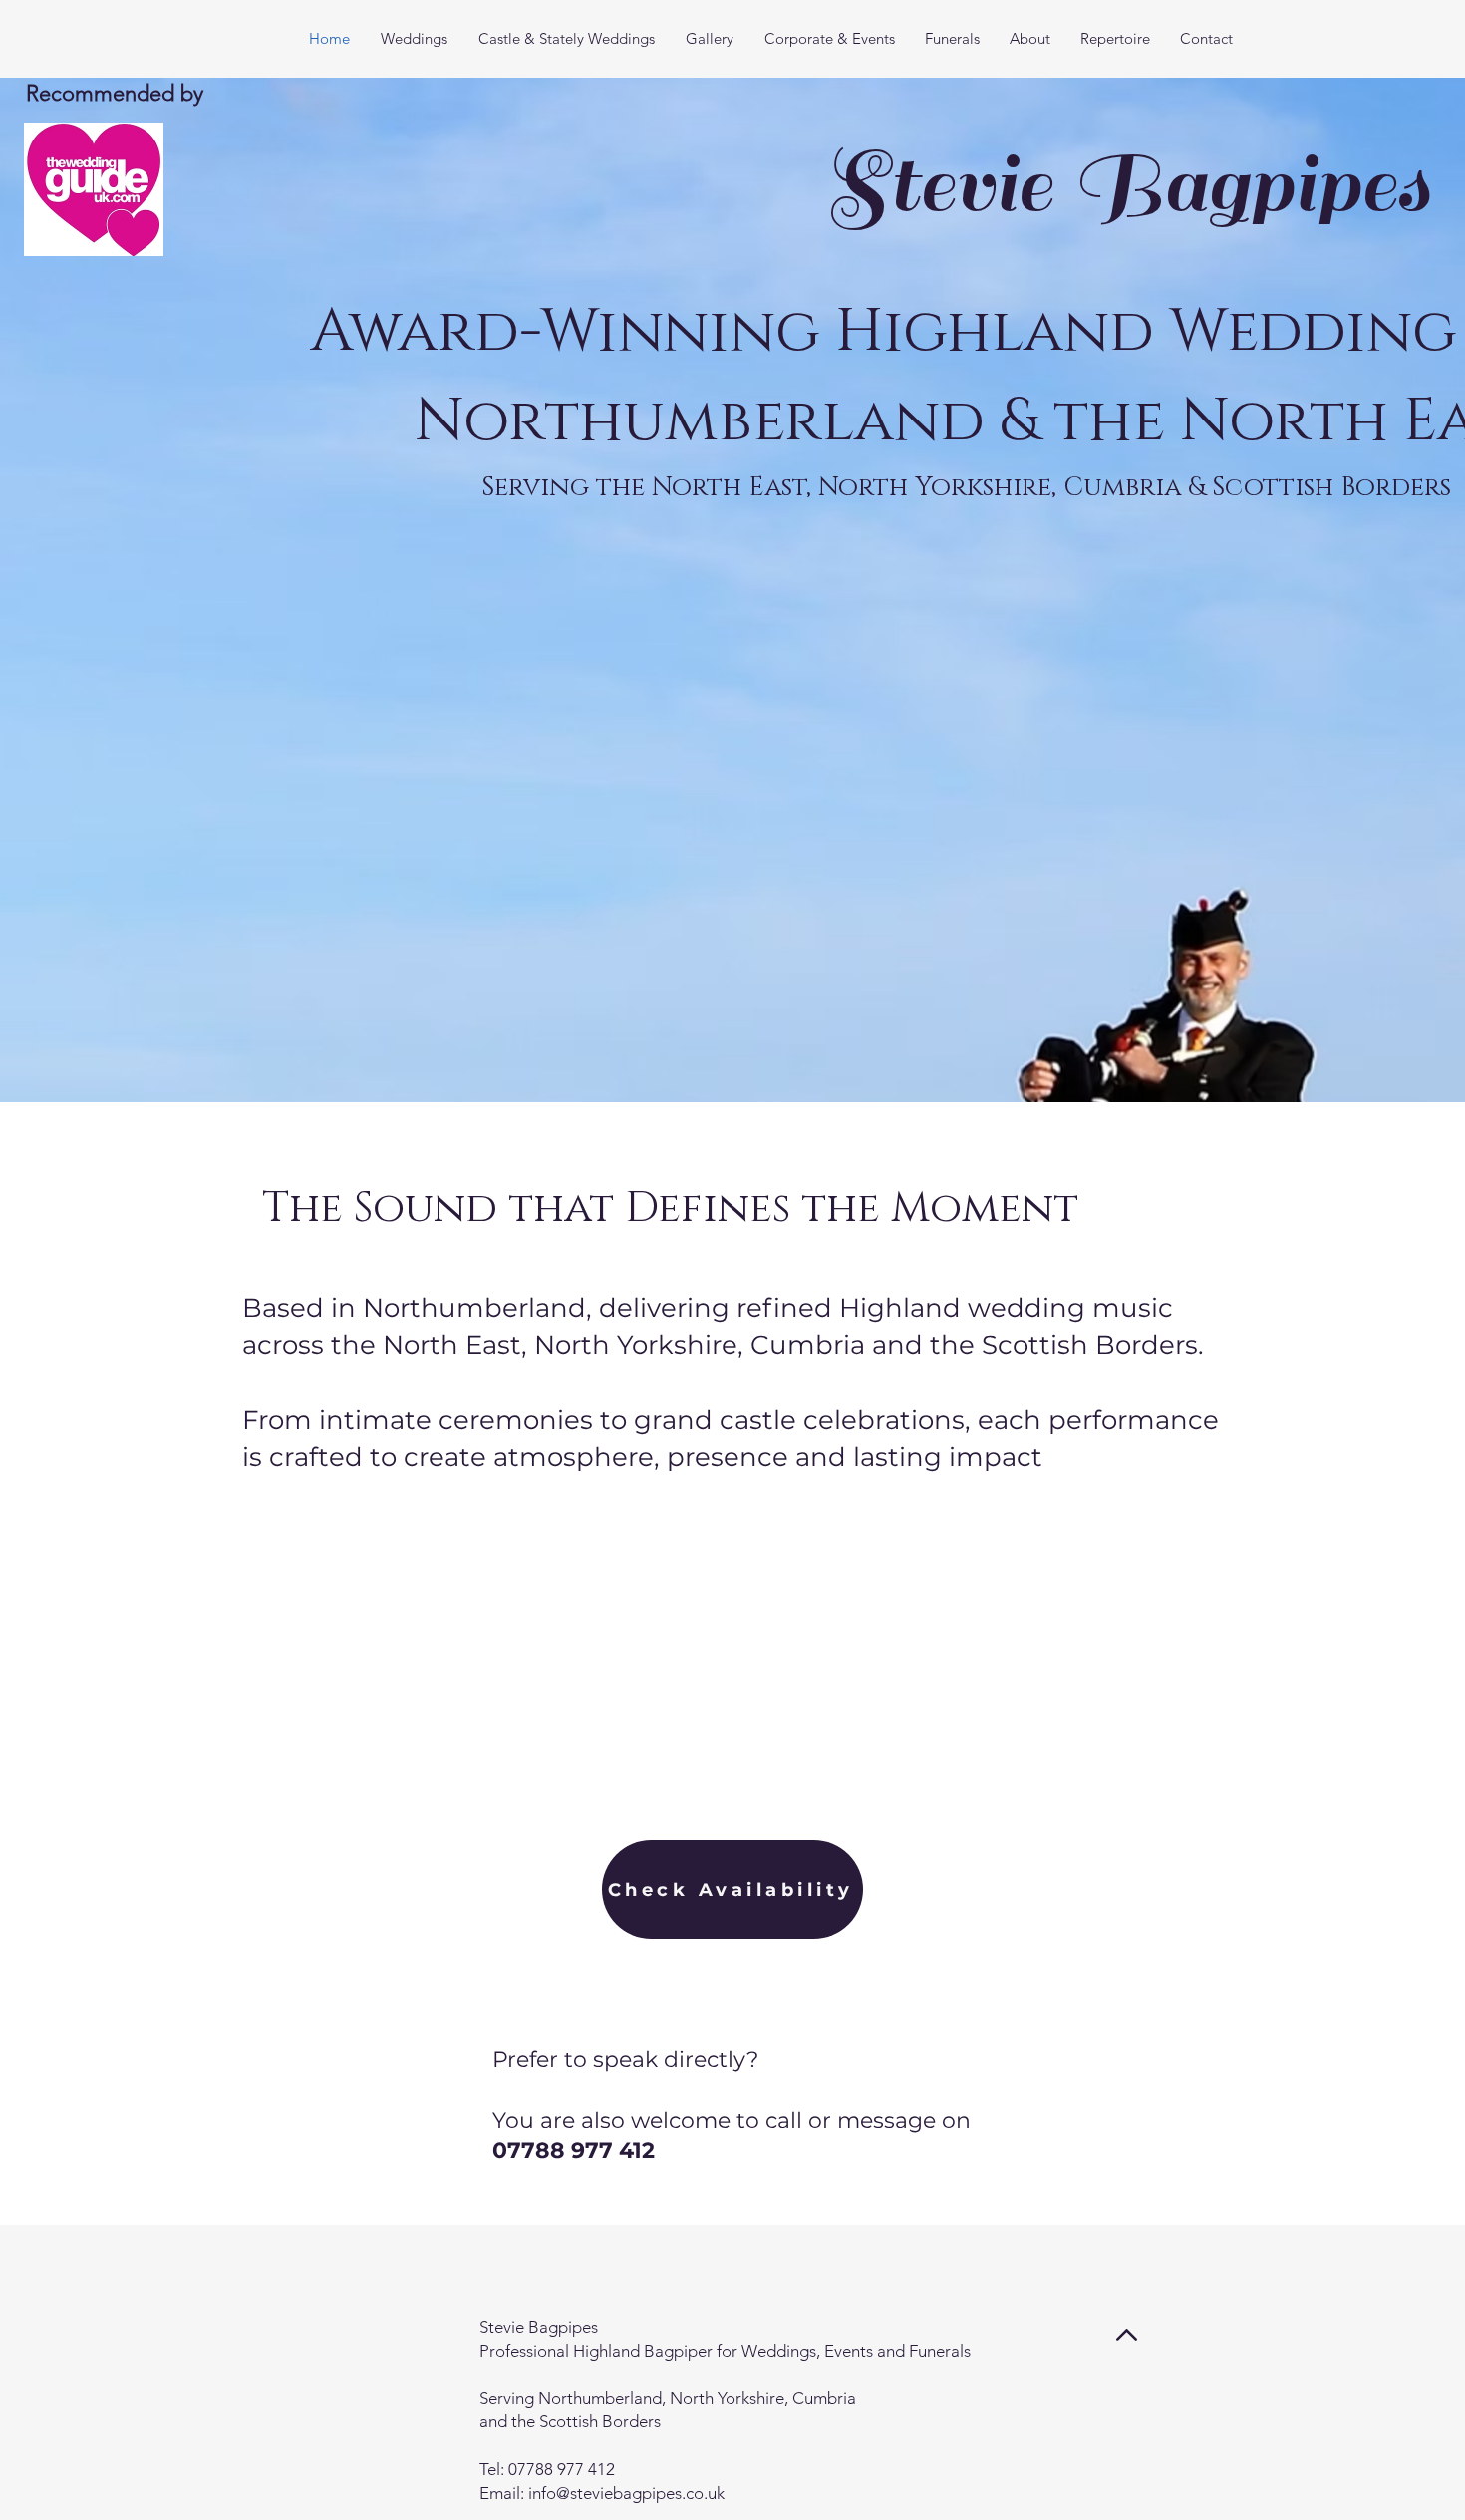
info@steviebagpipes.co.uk (626, 2493)
